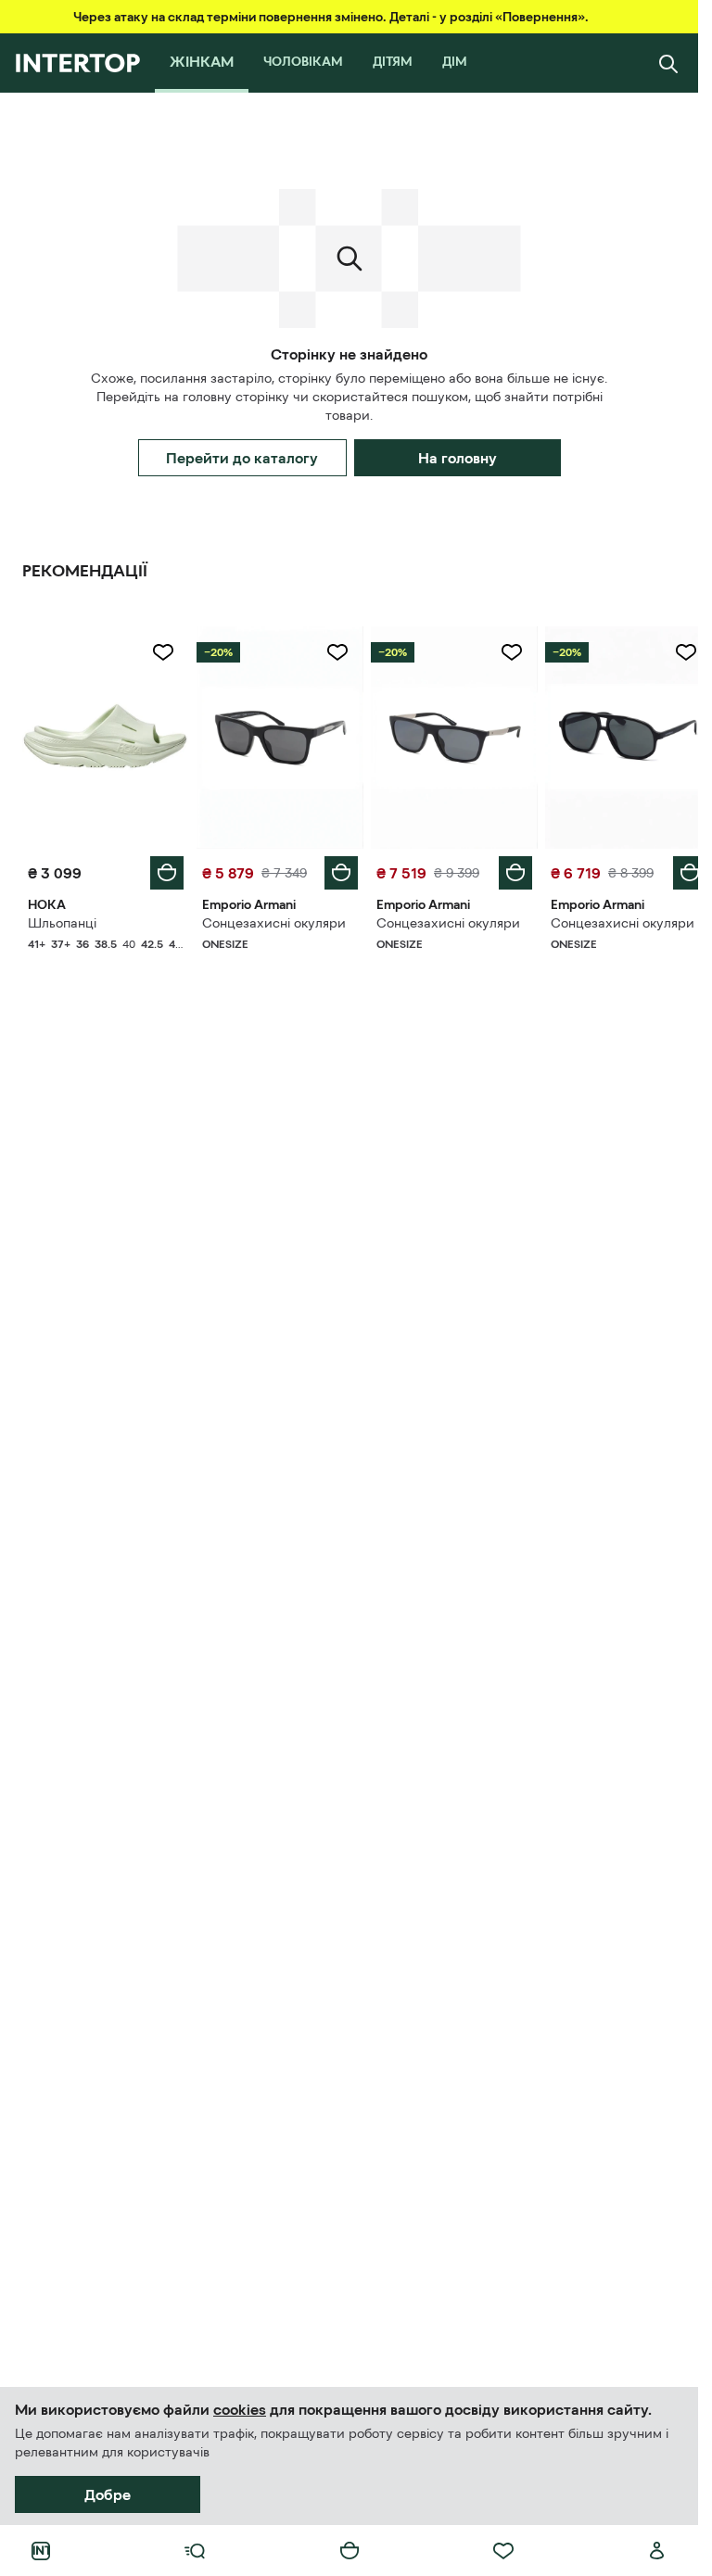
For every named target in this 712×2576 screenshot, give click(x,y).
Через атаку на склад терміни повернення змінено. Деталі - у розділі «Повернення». (331, 17)
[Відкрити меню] (195, 2551)
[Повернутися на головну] (77, 63)
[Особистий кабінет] (657, 2551)
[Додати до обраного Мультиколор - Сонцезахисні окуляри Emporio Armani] (331, 652)
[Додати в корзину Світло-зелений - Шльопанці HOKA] (163, 868)
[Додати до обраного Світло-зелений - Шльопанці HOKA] (159, 652)
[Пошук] (668, 63)
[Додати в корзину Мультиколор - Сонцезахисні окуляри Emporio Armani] (335, 868)
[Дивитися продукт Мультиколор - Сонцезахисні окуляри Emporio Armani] (274, 735)
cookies (240, 2409)
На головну (458, 458)
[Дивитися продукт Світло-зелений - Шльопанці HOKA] (104, 735)
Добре (108, 2494)
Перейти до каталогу (242, 458)
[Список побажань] (503, 2551)
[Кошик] (350, 2551)
